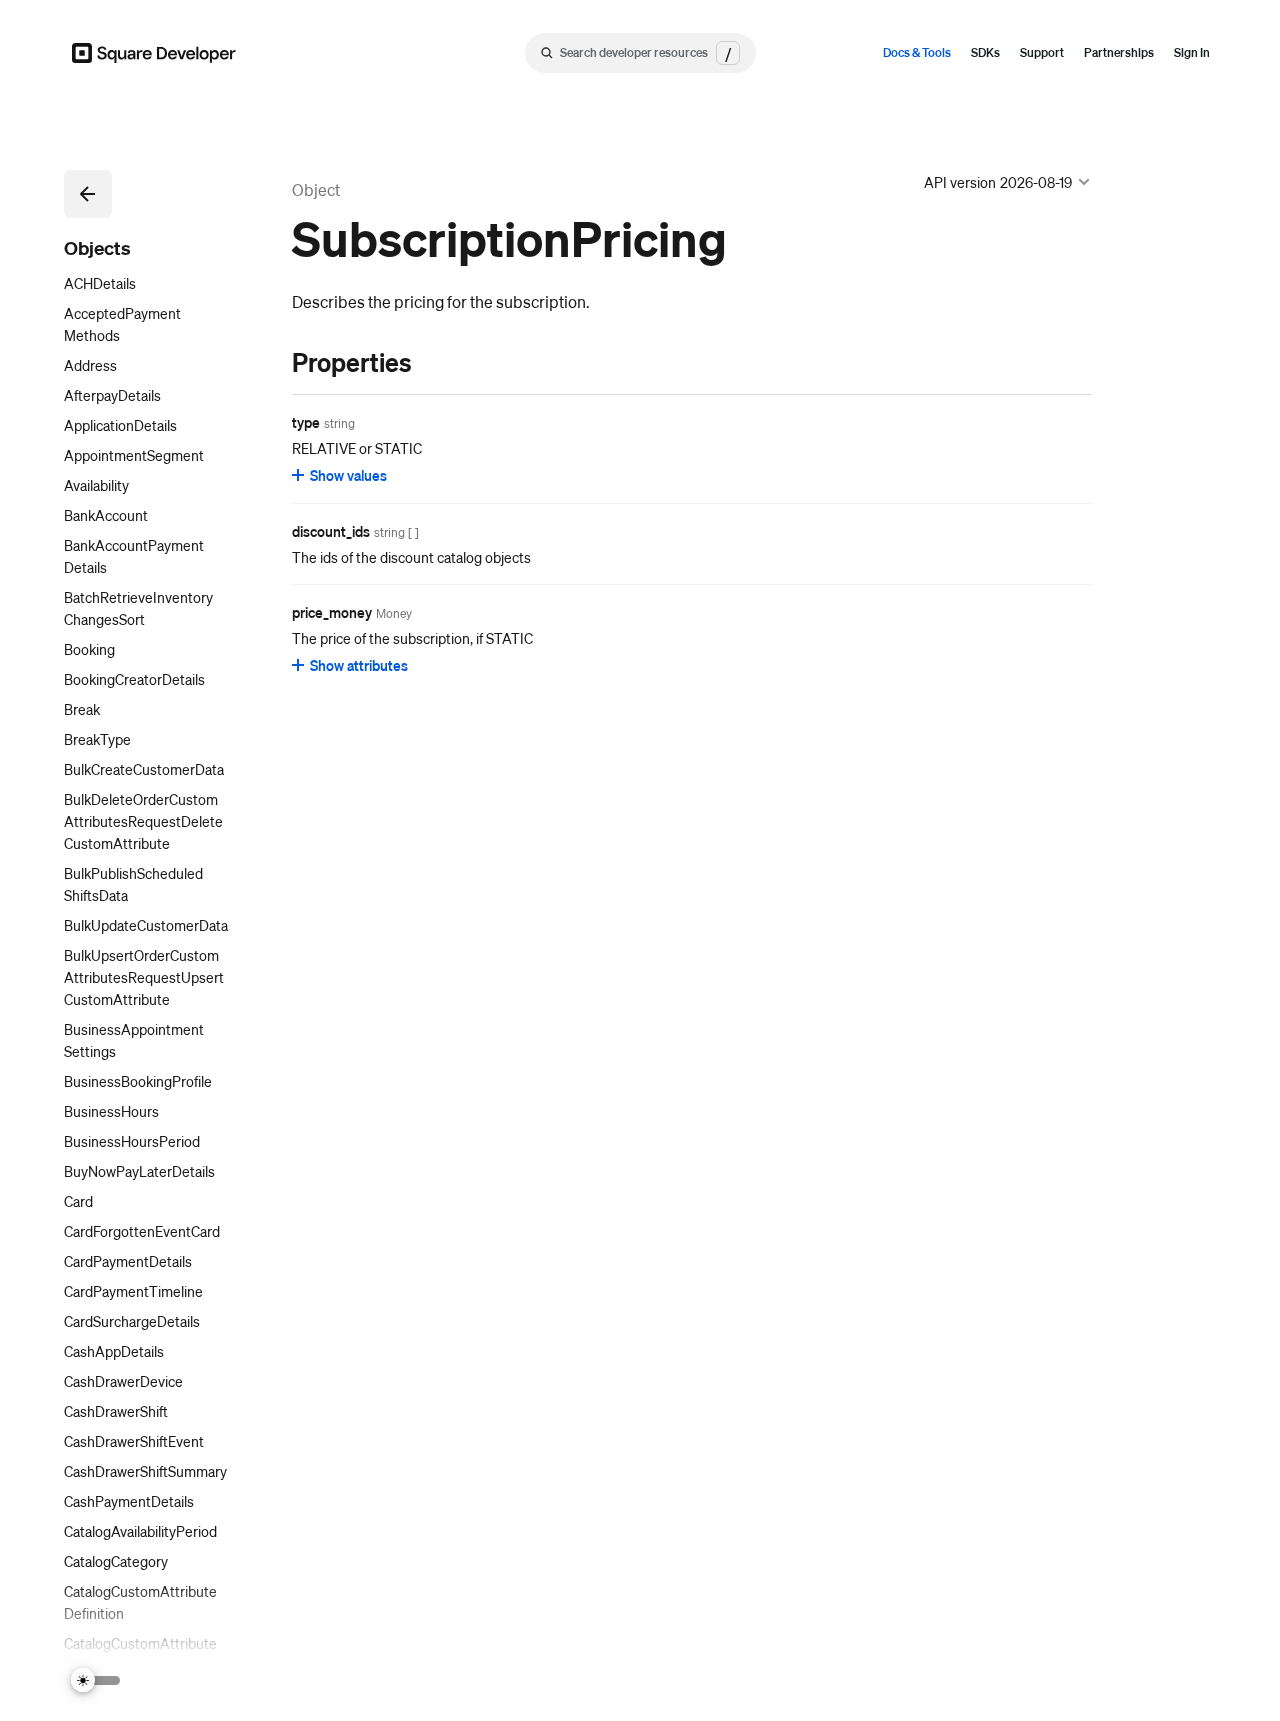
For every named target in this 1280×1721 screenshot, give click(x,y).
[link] (272, 362)
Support (1042, 52)
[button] (88, 194)
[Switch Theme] (96, 1680)
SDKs (985, 52)
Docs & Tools (917, 52)
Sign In (1192, 52)
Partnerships (1119, 52)
